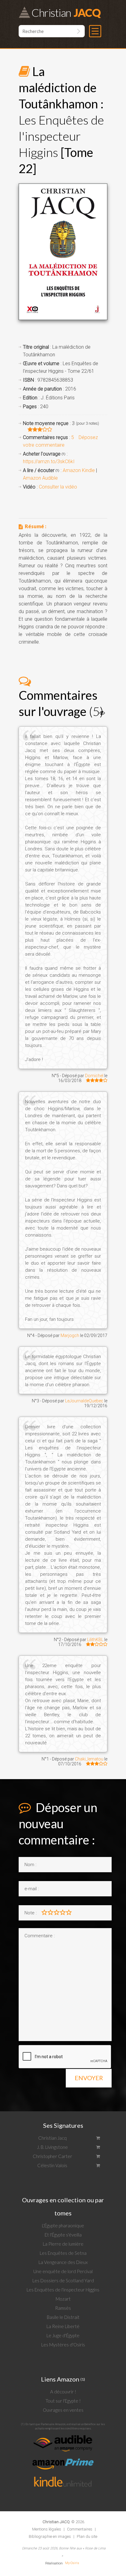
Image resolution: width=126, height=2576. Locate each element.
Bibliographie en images (50, 2536)
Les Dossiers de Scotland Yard (63, 2280)
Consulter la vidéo (58, 487)
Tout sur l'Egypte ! (63, 2401)
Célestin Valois (52, 2165)
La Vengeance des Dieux (63, 2262)
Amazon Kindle (79, 470)
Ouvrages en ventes (63, 2410)
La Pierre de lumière (63, 2244)
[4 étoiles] (63, 1912)
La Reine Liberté (63, 2326)
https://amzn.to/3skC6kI (49, 461)
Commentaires (80, 2529)
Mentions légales (47, 2529)
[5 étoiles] (72, 1912)
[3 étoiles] (57, 1912)
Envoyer (89, 2078)
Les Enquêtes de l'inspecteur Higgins (63, 2290)
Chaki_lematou (89, 1759)
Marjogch (70, 1335)
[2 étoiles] (50, 1912)
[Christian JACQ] (56, 2517)
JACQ (66, 12)
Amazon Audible (40, 478)
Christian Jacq (52, 2138)
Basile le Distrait (63, 2317)
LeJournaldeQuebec (84, 1401)
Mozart (63, 2299)
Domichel (94, 1076)
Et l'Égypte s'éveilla (63, 2235)
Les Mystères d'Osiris (63, 2345)
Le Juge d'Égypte (63, 2335)
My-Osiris (72, 2563)
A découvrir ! (63, 2392)
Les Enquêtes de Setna (63, 2253)
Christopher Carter (52, 2156)
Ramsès (63, 2308)
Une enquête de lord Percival (63, 2271)
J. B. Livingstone (52, 2147)
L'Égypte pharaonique (63, 2225)
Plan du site (87, 2536)
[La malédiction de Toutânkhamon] (63, 252)
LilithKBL (95, 1640)
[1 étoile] (44, 1912)
